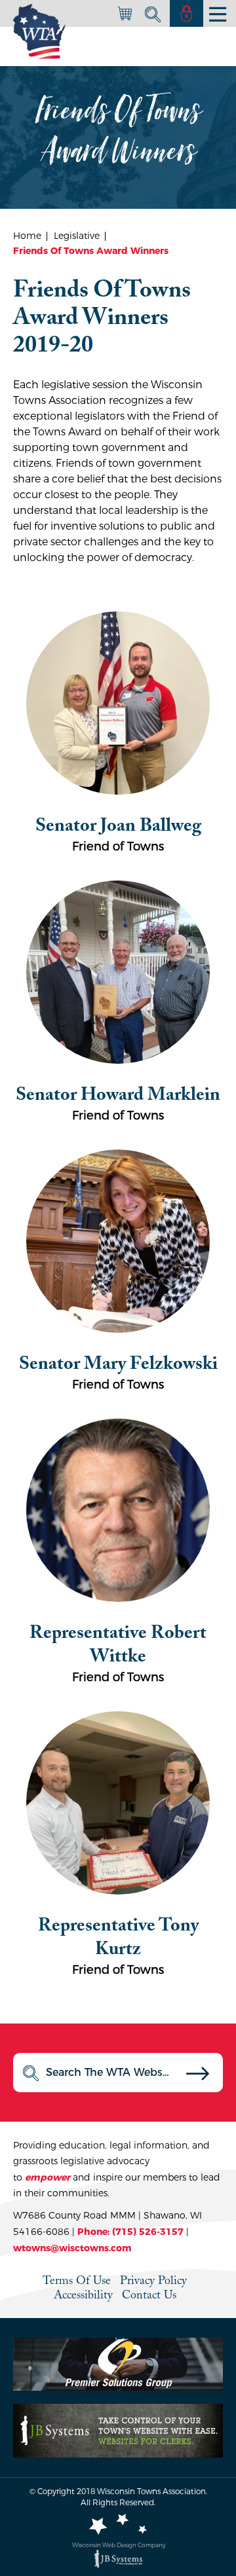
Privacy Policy (153, 2280)
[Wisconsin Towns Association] (39, 31)
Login (187, 13)
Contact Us (149, 2295)
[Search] (198, 2077)
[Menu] (218, 14)
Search (151, 14)
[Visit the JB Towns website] (118, 2430)
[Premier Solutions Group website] (118, 2364)
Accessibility (83, 2295)
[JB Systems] (118, 2559)
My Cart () (125, 15)
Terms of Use (77, 2280)
